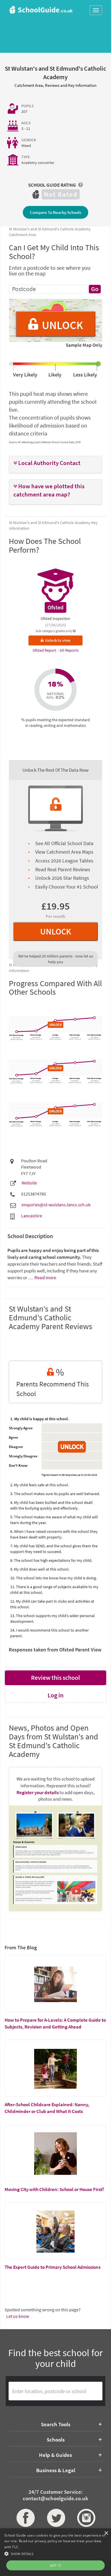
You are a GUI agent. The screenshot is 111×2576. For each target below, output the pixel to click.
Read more (45, 1278)
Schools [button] (56, 2440)
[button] (55, 463)
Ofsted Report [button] (45, 650)
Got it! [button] (56, 2565)
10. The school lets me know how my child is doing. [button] (54, 1578)
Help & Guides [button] (55, 2455)
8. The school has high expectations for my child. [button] (51, 1560)
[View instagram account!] (86, 2518)
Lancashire (32, 1216)
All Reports (69, 650)
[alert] (55, 2552)
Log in (55, 1695)
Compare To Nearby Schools (55, 212)
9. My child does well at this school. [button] (40, 1569)
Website (29, 1183)
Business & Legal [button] (56, 2470)
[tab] (55, 465)
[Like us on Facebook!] (25, 2518)
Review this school (55, 1678)
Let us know (18, 2316)
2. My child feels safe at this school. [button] (40, 1485)
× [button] (106, 2533)
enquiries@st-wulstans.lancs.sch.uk (56, 1205)
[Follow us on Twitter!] (56, 2518)
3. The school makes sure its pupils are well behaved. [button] (55, 1494)
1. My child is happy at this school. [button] (40, 1419)
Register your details (38, 1792)
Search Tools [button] (56, 2424)
